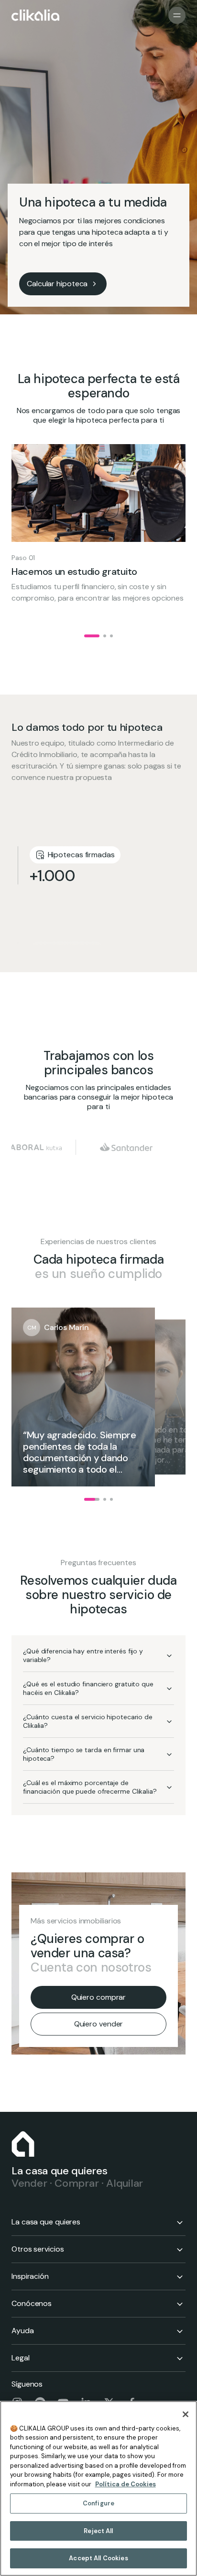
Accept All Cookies (98, 2558)
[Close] (186, 2414)
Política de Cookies (126, 2484)
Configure (98, 2503)
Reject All (98, 2531)
